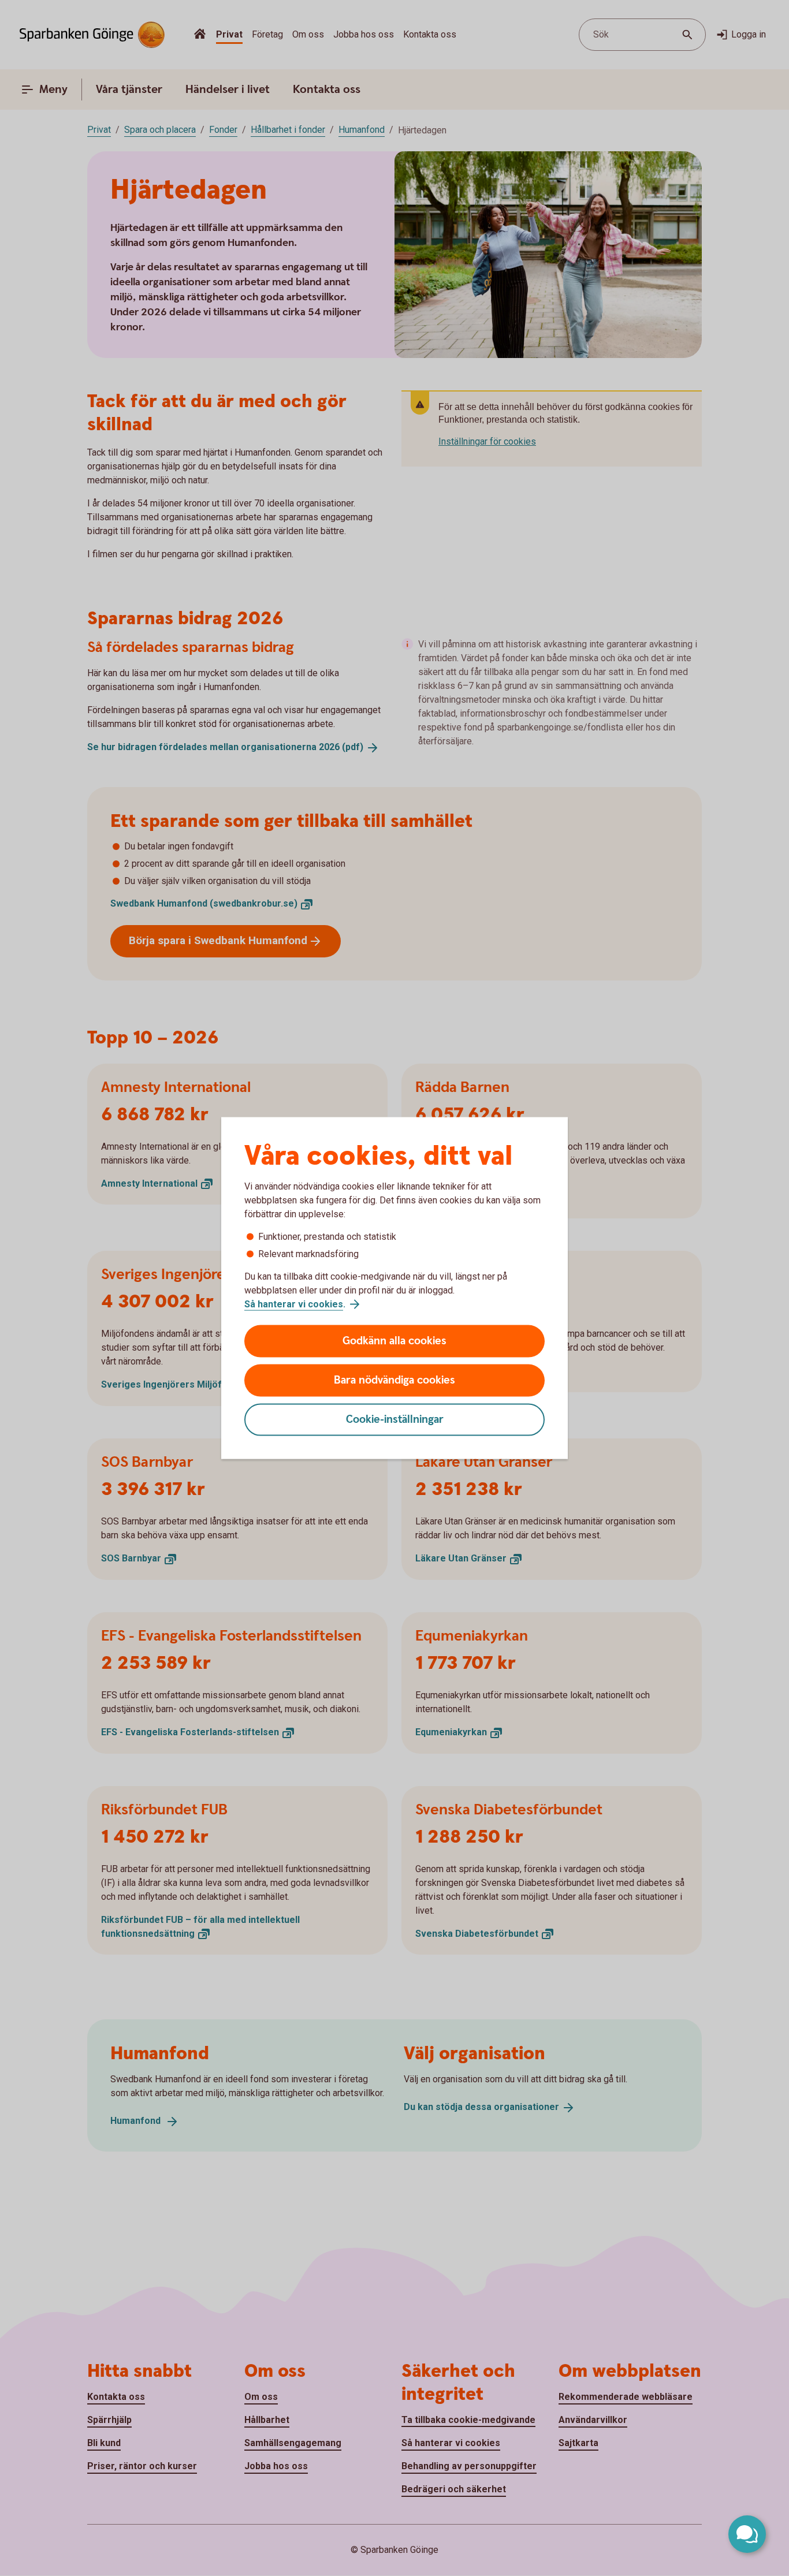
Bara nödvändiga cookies (394, 1380)
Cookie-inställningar (395, 1420)
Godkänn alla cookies (394, 1341)
